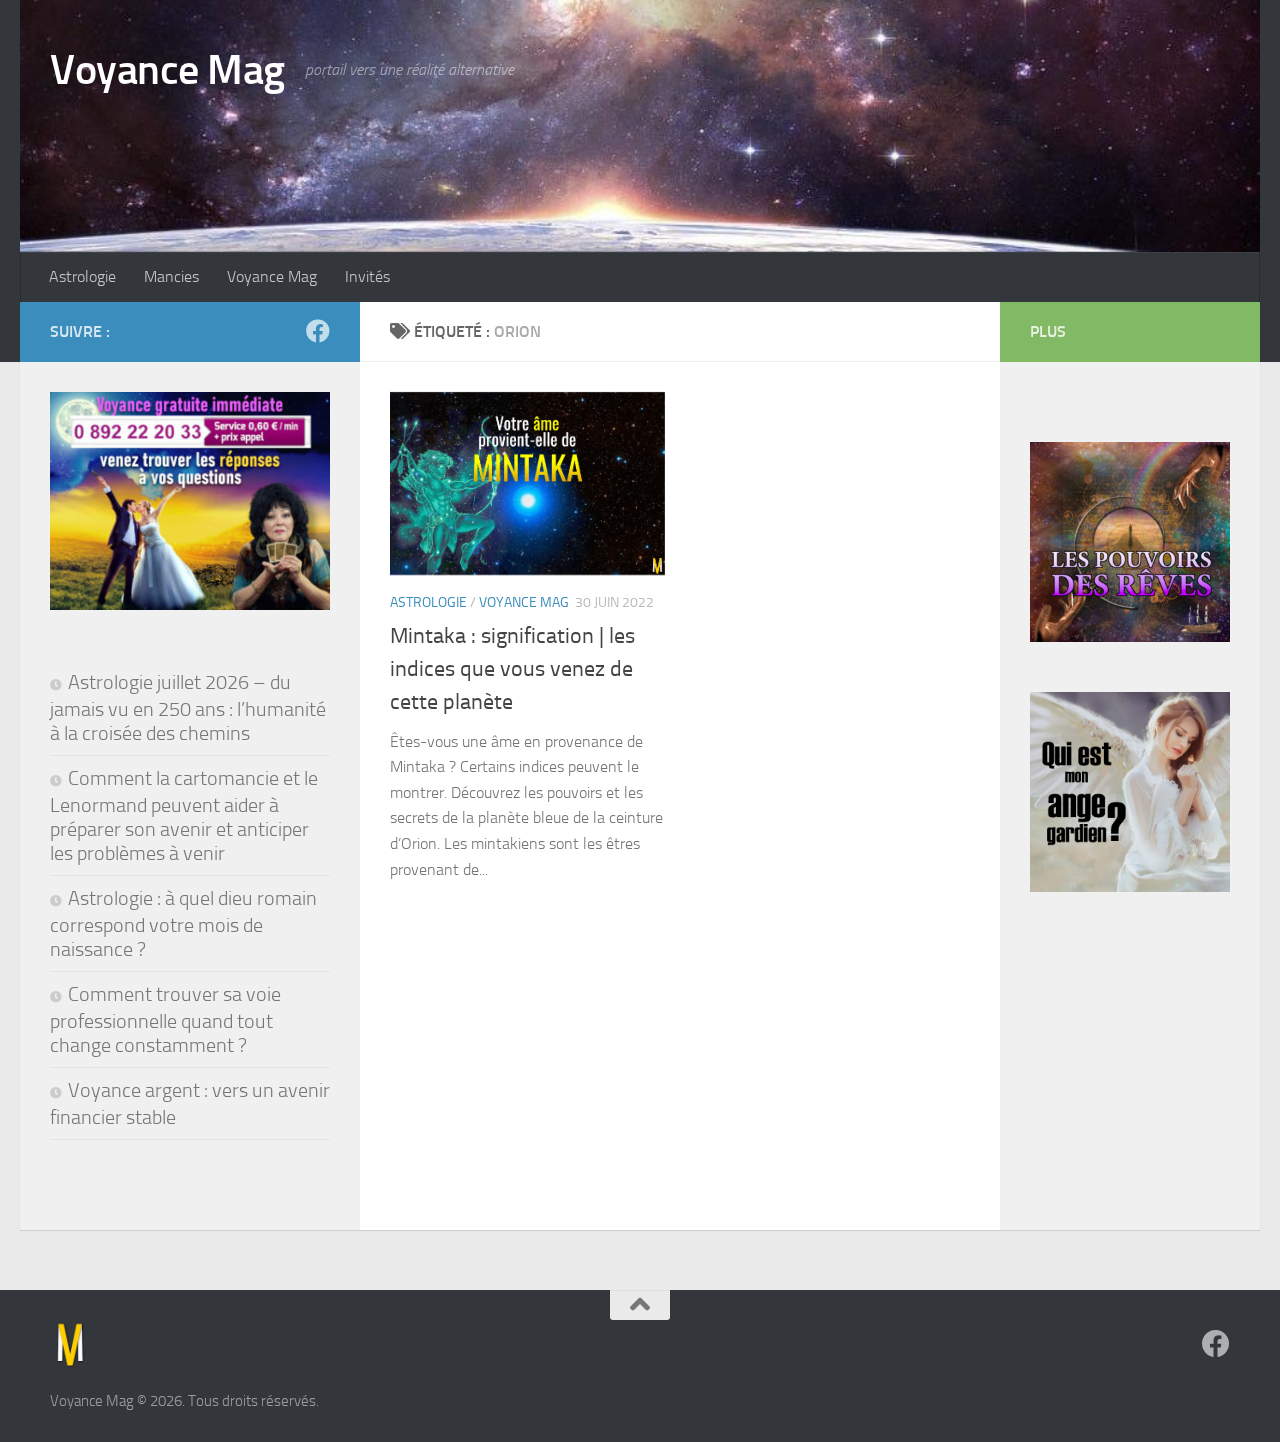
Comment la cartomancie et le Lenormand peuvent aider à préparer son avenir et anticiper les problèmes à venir (184, 815)
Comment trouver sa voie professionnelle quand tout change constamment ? (165, 1019)
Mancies (171, 276)
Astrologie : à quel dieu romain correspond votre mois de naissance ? (183, 923)
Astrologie (82, 276)
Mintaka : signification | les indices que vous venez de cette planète (512, 669)
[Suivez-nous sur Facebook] (318, 331)
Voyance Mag (167, 70)
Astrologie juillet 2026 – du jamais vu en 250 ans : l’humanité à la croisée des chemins (188, 707)
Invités (367, 276)
